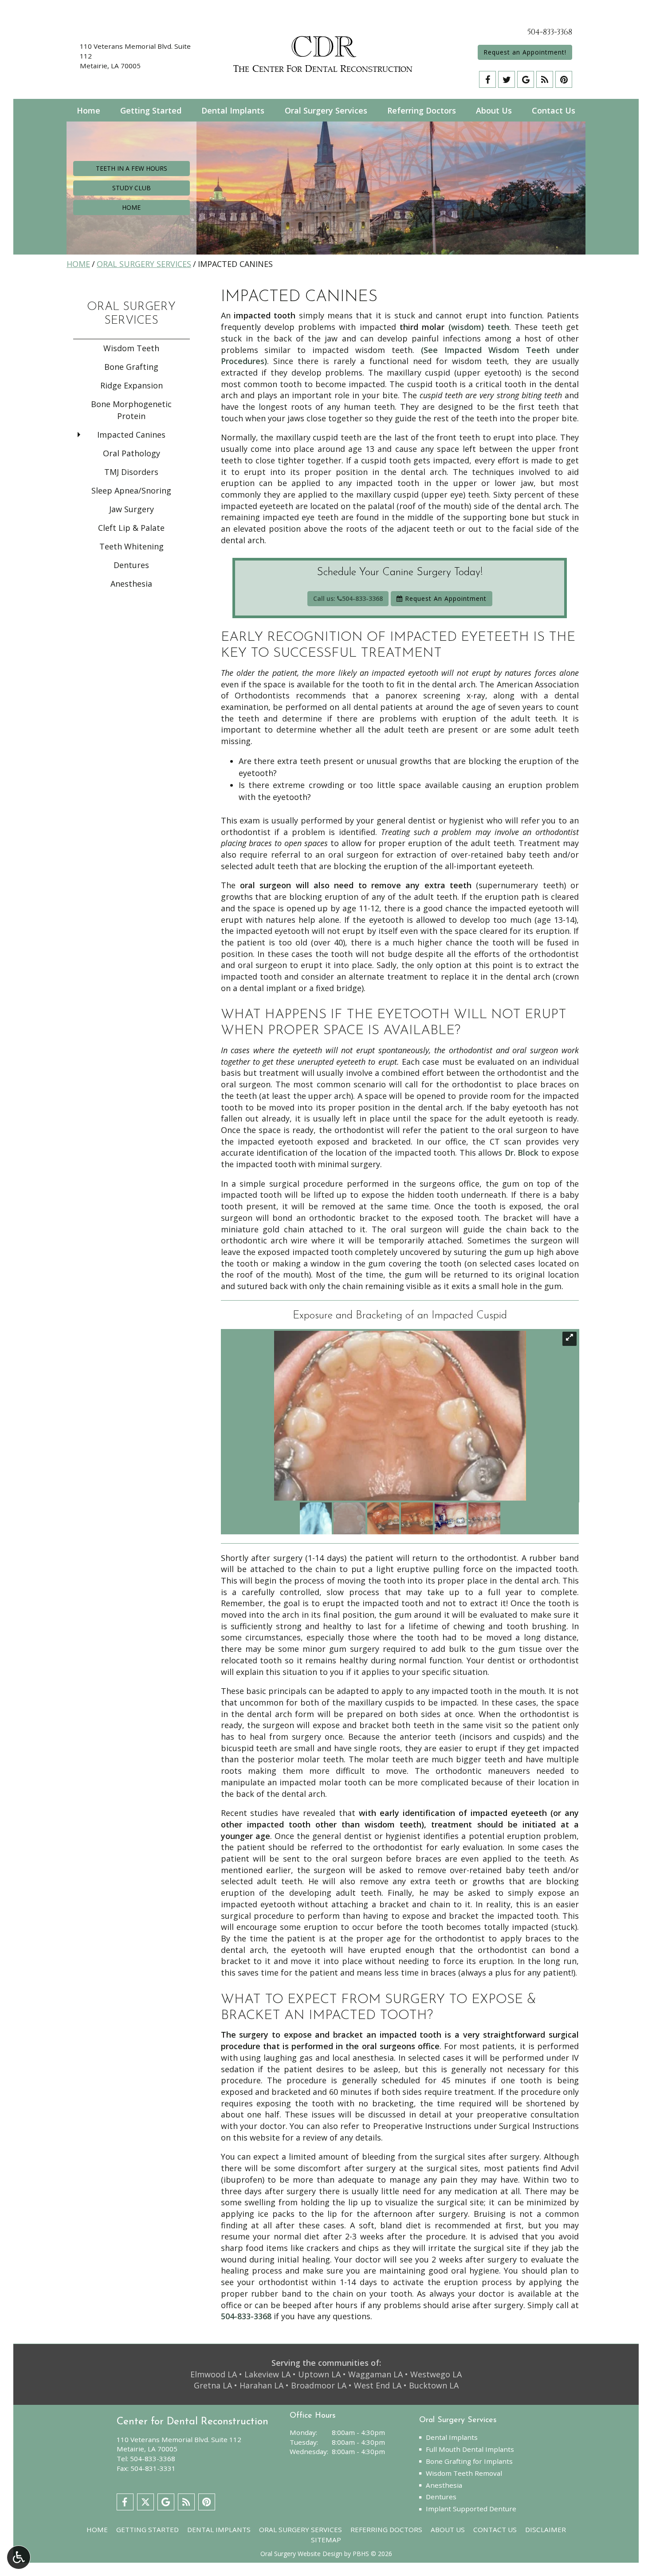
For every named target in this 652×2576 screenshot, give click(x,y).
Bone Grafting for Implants (469, 2461)
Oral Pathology (132, 453)
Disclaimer (546, 2529)
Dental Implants (233, 110)
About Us (494, 110)
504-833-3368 (550, 32)
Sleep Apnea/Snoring (131, 490)
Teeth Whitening (132, 546)
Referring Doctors (422, 110)
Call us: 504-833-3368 (348, 598)
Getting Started (151, 110)
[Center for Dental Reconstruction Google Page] (526, 79)
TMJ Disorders (131, 472)
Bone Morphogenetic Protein (131, 410)
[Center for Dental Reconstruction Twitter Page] (507, 79)
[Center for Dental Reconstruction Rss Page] (545, 79)
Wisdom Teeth (131, 348)
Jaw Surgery (132, 509)
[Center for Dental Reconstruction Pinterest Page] (564, 79)
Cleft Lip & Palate (131, 528)
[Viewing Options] (19, 2557)
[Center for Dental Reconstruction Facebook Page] (487, 79)
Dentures (131, 565)
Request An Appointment (445, 598)
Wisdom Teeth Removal (464, 2473)
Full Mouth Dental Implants (470, 2449)
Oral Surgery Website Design (301, 2554)
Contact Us (554, 110)
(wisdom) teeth (479, 327)
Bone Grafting (131, 367)
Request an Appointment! (525, 52)
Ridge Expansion (132, 385)
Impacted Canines (131, 435)
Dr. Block (522, 1153)
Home (88, 110)
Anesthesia (131, 584)
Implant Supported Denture (471, 2509)
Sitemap (326, 2540)
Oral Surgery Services (326, 110)
